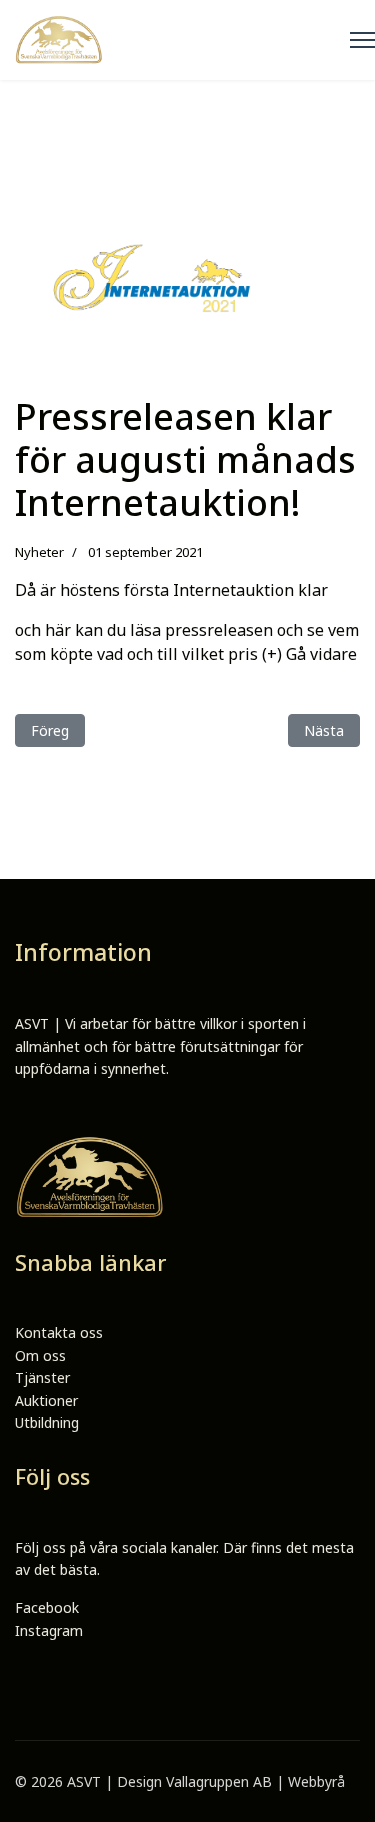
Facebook (47, 1607)
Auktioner (46, 1400)
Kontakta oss (59, 1332)
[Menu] (362, 40)
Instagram (49, 1630)
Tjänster (42, 1377)
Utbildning (47, 1422)
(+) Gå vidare (309, 654)
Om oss (40, 1355)
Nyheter (39, 552)
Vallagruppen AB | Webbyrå (255, 1781)
